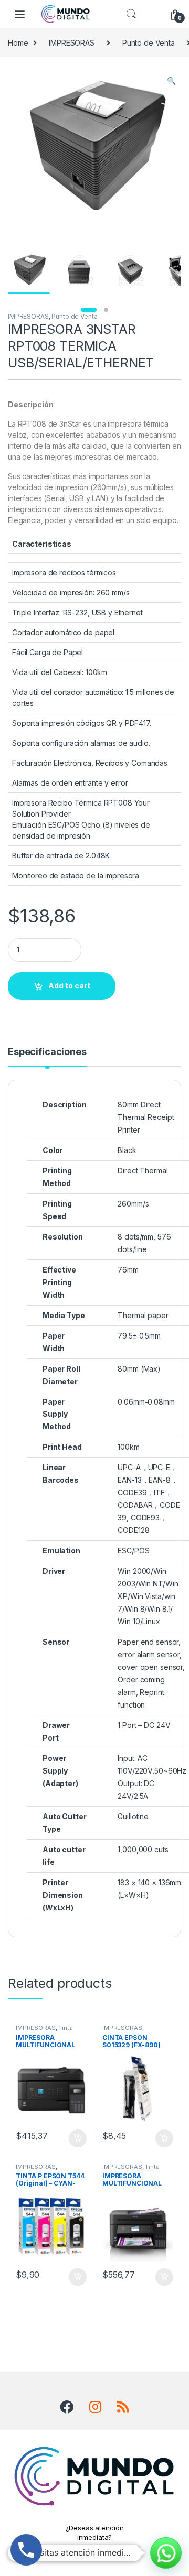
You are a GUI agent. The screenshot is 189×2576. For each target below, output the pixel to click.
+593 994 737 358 (95, 2550)
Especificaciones (47, 1052)
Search (131, 14)
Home (18, 43)
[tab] (47, 1057)
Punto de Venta (149, 43)
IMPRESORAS (72, 43)
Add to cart (69, 986)
